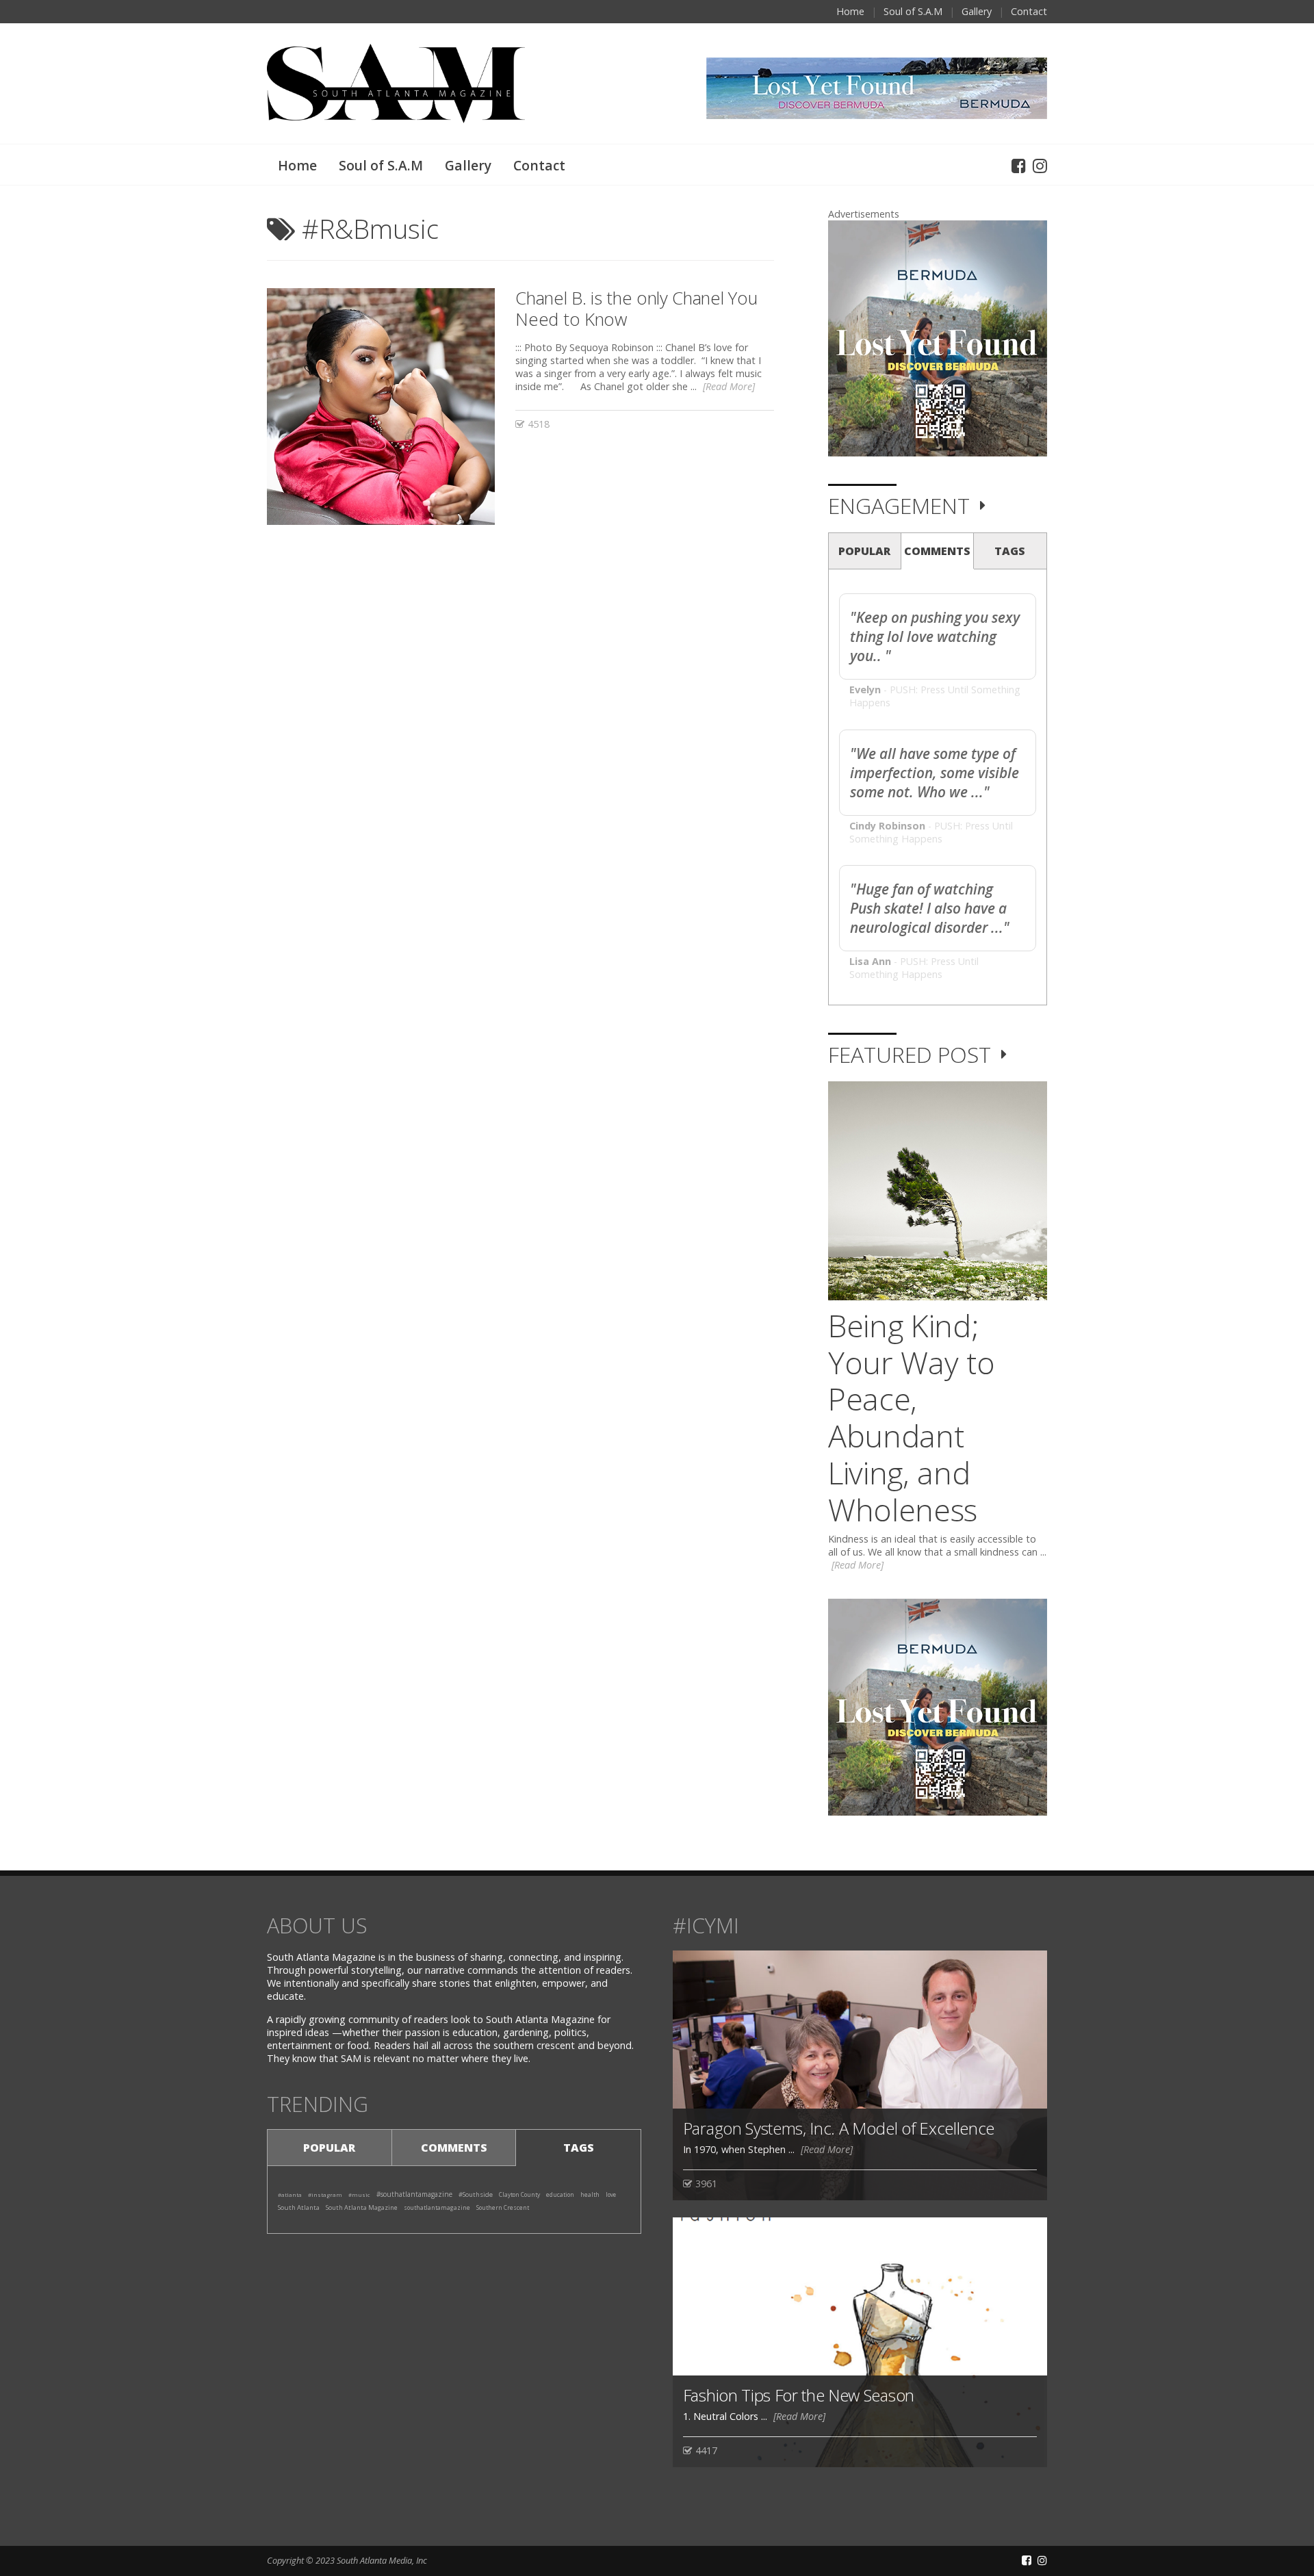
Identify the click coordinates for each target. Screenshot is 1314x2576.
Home (850, 11)
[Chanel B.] (381, 406)
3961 (705, 2184)
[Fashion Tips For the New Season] (860, 2341)
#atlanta (290, 2194)
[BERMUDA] (938, 338)
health (590, 2195)
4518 (537, 424)
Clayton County (519, 2194)
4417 (705, 2450)
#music (359, 2194)
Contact (1029, 11)
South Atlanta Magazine (362, 2207)
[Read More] (729, 386)
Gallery (977, 11)
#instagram (325, 2194)
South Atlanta (299, 2207)
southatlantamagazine (437, 2207)
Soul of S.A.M (913, 11)
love (611, 2194)
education (560, 2194)
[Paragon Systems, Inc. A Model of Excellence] (860, 2075)
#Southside (476, 2194)
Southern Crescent (503, 2207)
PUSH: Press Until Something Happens (931, 832)
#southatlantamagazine (414, 2194)
